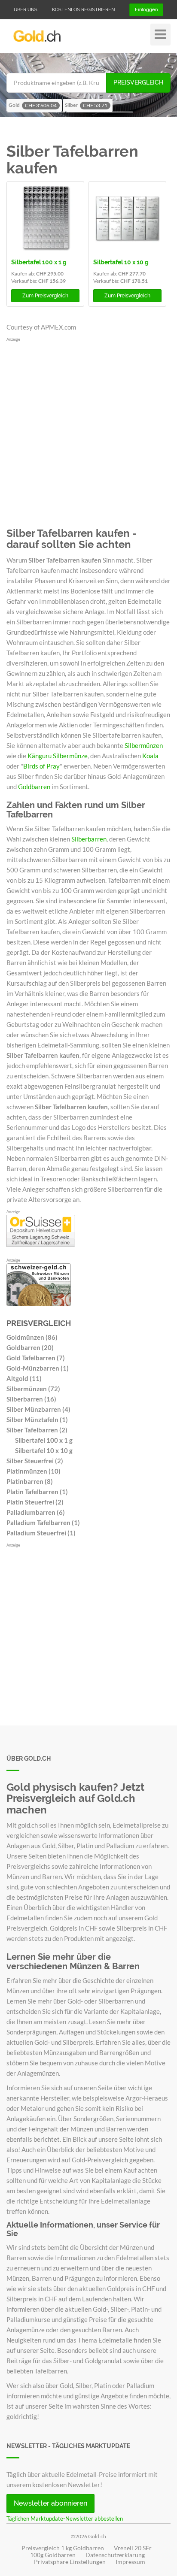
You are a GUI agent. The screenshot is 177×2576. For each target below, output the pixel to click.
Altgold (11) (24, 1378)
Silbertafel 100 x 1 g (39, 262)
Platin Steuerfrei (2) (35, 1502)
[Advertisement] (88, 431)
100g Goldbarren (53, 2555)
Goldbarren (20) (30, 1347)
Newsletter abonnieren (50, 2503)
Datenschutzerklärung (115, 2555)
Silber (86, 105)
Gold (33, 105)
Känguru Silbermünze (58, 756)
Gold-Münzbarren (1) (38, 1368)
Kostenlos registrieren (83, 10)
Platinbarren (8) (30, 1481)
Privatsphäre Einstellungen (70, 2562)
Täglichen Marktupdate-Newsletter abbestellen (65, 2518)
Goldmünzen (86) (32, 1337)
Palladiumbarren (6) (36, 1512)
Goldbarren (34, 787)
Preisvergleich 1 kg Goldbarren (63, 2548)
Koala (150, 756)
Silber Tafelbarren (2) (37, 1430)
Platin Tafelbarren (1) (37, 1492)
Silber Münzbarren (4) (38, 1409)
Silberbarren (89, 839)
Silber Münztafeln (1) (37, 1420)
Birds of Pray (41, 766)
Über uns (26, 10)
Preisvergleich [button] (45, 296)
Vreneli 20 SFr (133, 2548)
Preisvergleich (138, 82)
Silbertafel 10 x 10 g (121, 262)
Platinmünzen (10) (34, 1471)
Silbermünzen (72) (33, 1389)
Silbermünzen (144, 745)
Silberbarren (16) (31, 1399)
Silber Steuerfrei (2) (35, 1461)
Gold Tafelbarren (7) (36, 1358)
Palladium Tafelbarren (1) (43, 1523)
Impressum (130, 2562)
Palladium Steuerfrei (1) (41, 1533)
